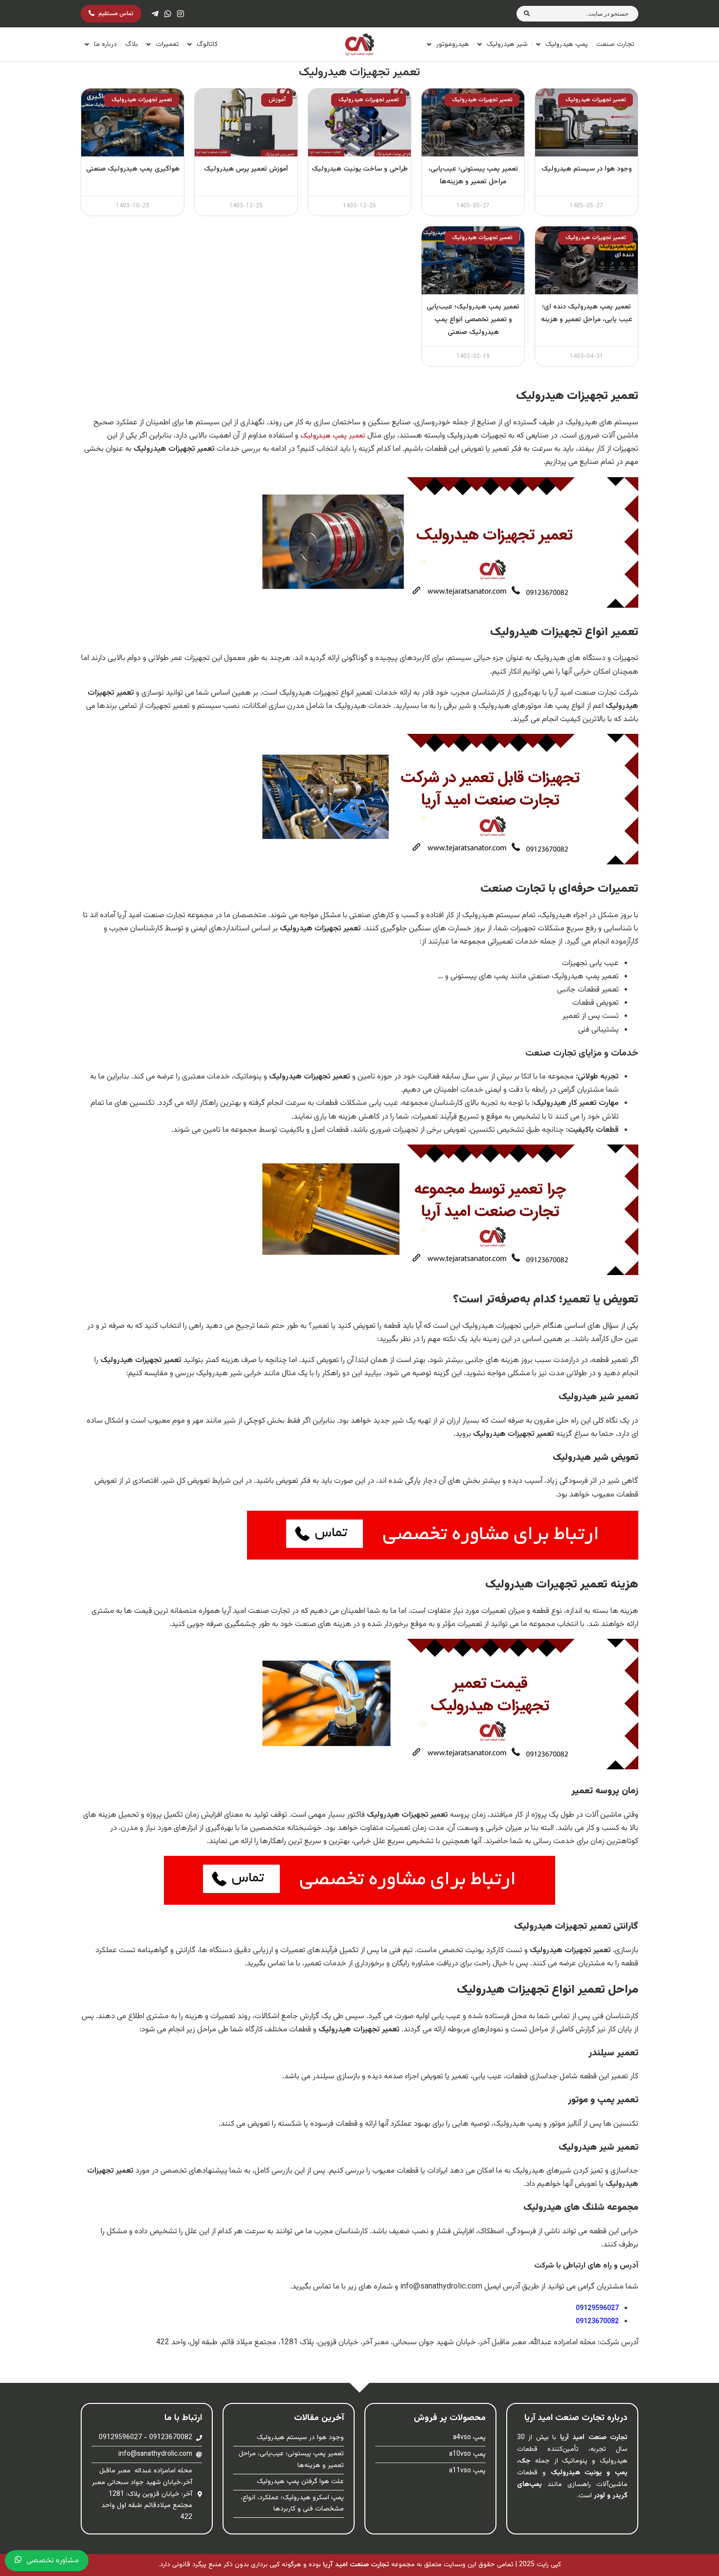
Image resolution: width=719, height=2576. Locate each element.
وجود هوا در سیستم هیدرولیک (587, 169)
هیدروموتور (453, 44)
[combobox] (588, 14)
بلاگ (132, 44)
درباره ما (105, 44)
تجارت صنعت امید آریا (356, 2565)
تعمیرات (167, 44)
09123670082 (597, 2322)
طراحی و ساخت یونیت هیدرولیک (360, 169)
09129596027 (597, 2308)
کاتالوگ (207, 44)
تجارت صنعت (615, 44)
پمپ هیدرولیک (567, 44)
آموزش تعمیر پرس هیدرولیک (246, 169)
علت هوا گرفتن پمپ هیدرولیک (300, 2482)
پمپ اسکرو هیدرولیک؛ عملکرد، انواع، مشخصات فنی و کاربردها (292, 2504)
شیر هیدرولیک (507, 44)
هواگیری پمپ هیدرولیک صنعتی (133, 169)
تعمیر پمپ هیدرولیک (333, 436)
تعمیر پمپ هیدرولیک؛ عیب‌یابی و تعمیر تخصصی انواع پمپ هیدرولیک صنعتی (473, 320)
